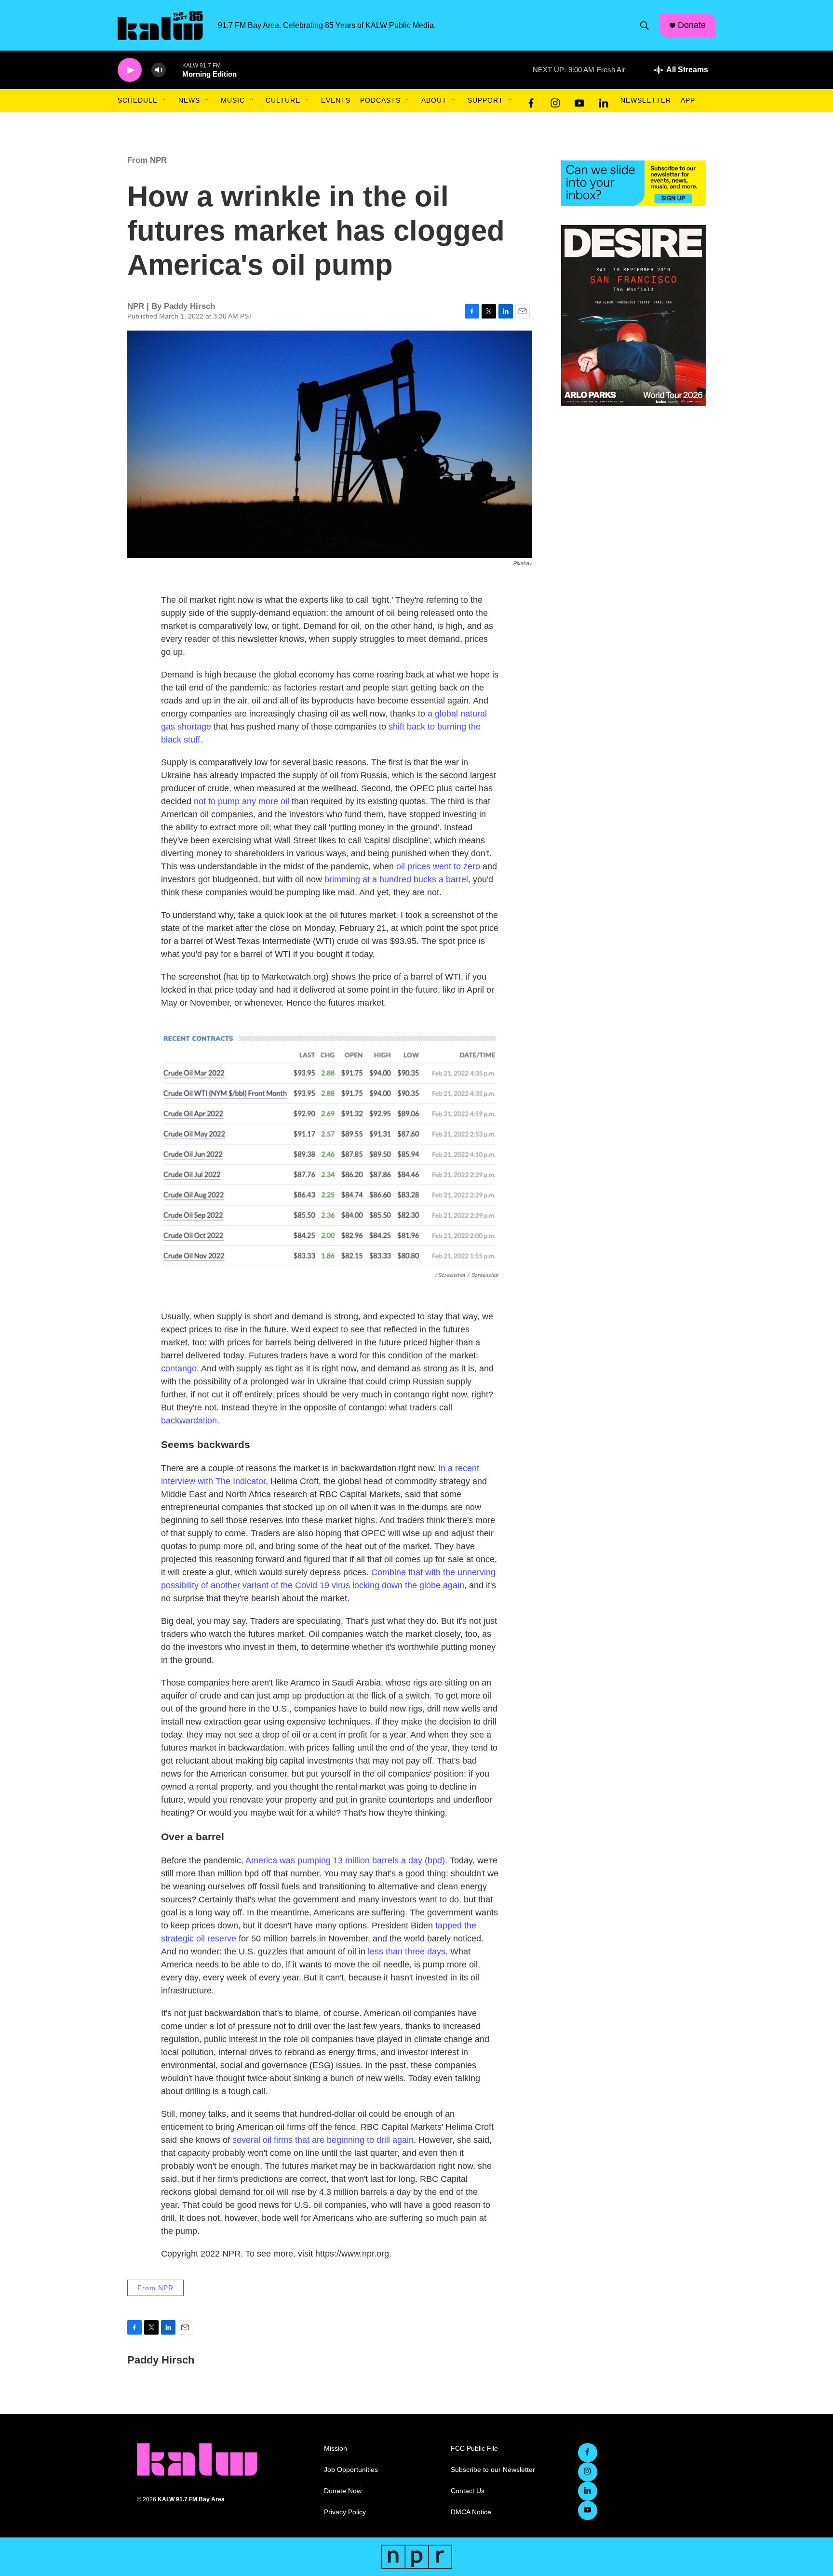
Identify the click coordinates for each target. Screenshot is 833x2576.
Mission (336, 2449)
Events (336, 100)
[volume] (159, 70)
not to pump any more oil (242, 801)
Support (485, 100)
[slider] (174, 70)
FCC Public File (474, 2449)
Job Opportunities (351, 2470)
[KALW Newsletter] (633, 183)
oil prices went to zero (438, 866)
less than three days (407, 1952)
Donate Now (343, 2491)
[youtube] (579, 101)
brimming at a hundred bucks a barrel (396, 879)
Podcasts (380, 100)
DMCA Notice (471, 2512)
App (688, 100)
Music (233, 100)
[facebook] (531, 101)
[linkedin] (604, 101)
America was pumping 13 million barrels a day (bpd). (346, 1860)
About (434, 100)
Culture (283, 100)
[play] (130, 70)
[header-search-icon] (645, 26)
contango (179, 1368)
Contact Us (468, 2491)
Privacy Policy (345, 2512)
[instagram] (555, 101)
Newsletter (646, 100)
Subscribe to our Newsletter (493, 2470)
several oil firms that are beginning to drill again (322, 2140)
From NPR (147, 160)
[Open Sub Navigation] (165, 100)
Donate (692, 25)
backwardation (189, 1421)
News (189, 100)
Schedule (138, 100)
